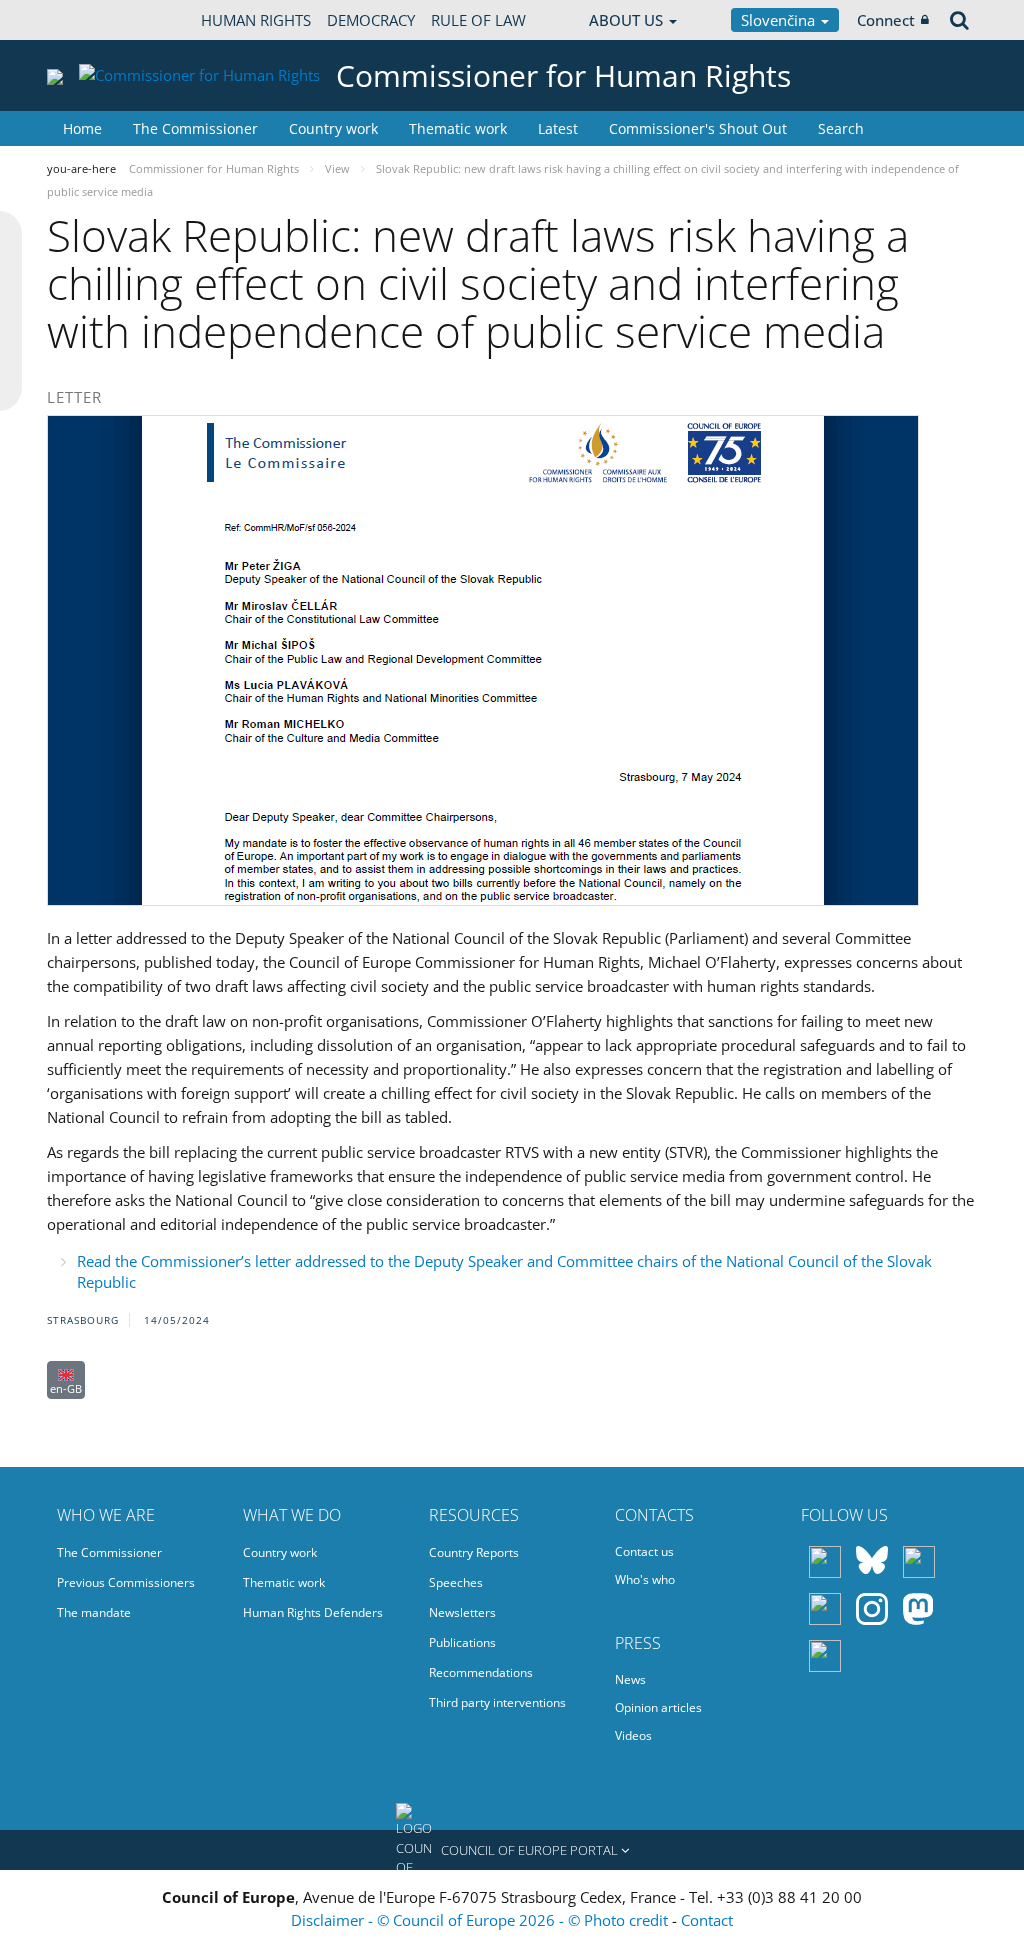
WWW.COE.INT (97, 20)
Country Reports (474, 1552)
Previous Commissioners (126, 1582)
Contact (707, 1920)
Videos (633, 1735)
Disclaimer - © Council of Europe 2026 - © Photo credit (481, 1920)
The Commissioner (195, 128)
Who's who (645, 1579)
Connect (886, 20)
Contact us (644, 1551)
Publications (462, 1642)
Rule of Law (478, 20)
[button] (512, 1850)
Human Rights (256, 20)
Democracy (371, 20)
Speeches (456, 1582)
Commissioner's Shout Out (698, 128)
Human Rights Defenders (313, 1612)
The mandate (94, 1612)
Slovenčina (780, 20)
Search (841, 128)
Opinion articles (658, 1707)
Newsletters (462, 1612)
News (630, 1679)
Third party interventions (497, 1702)
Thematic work (458, 128)
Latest (558, 128)
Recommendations (481, 1672)
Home (82, 128)
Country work (333, 128)
